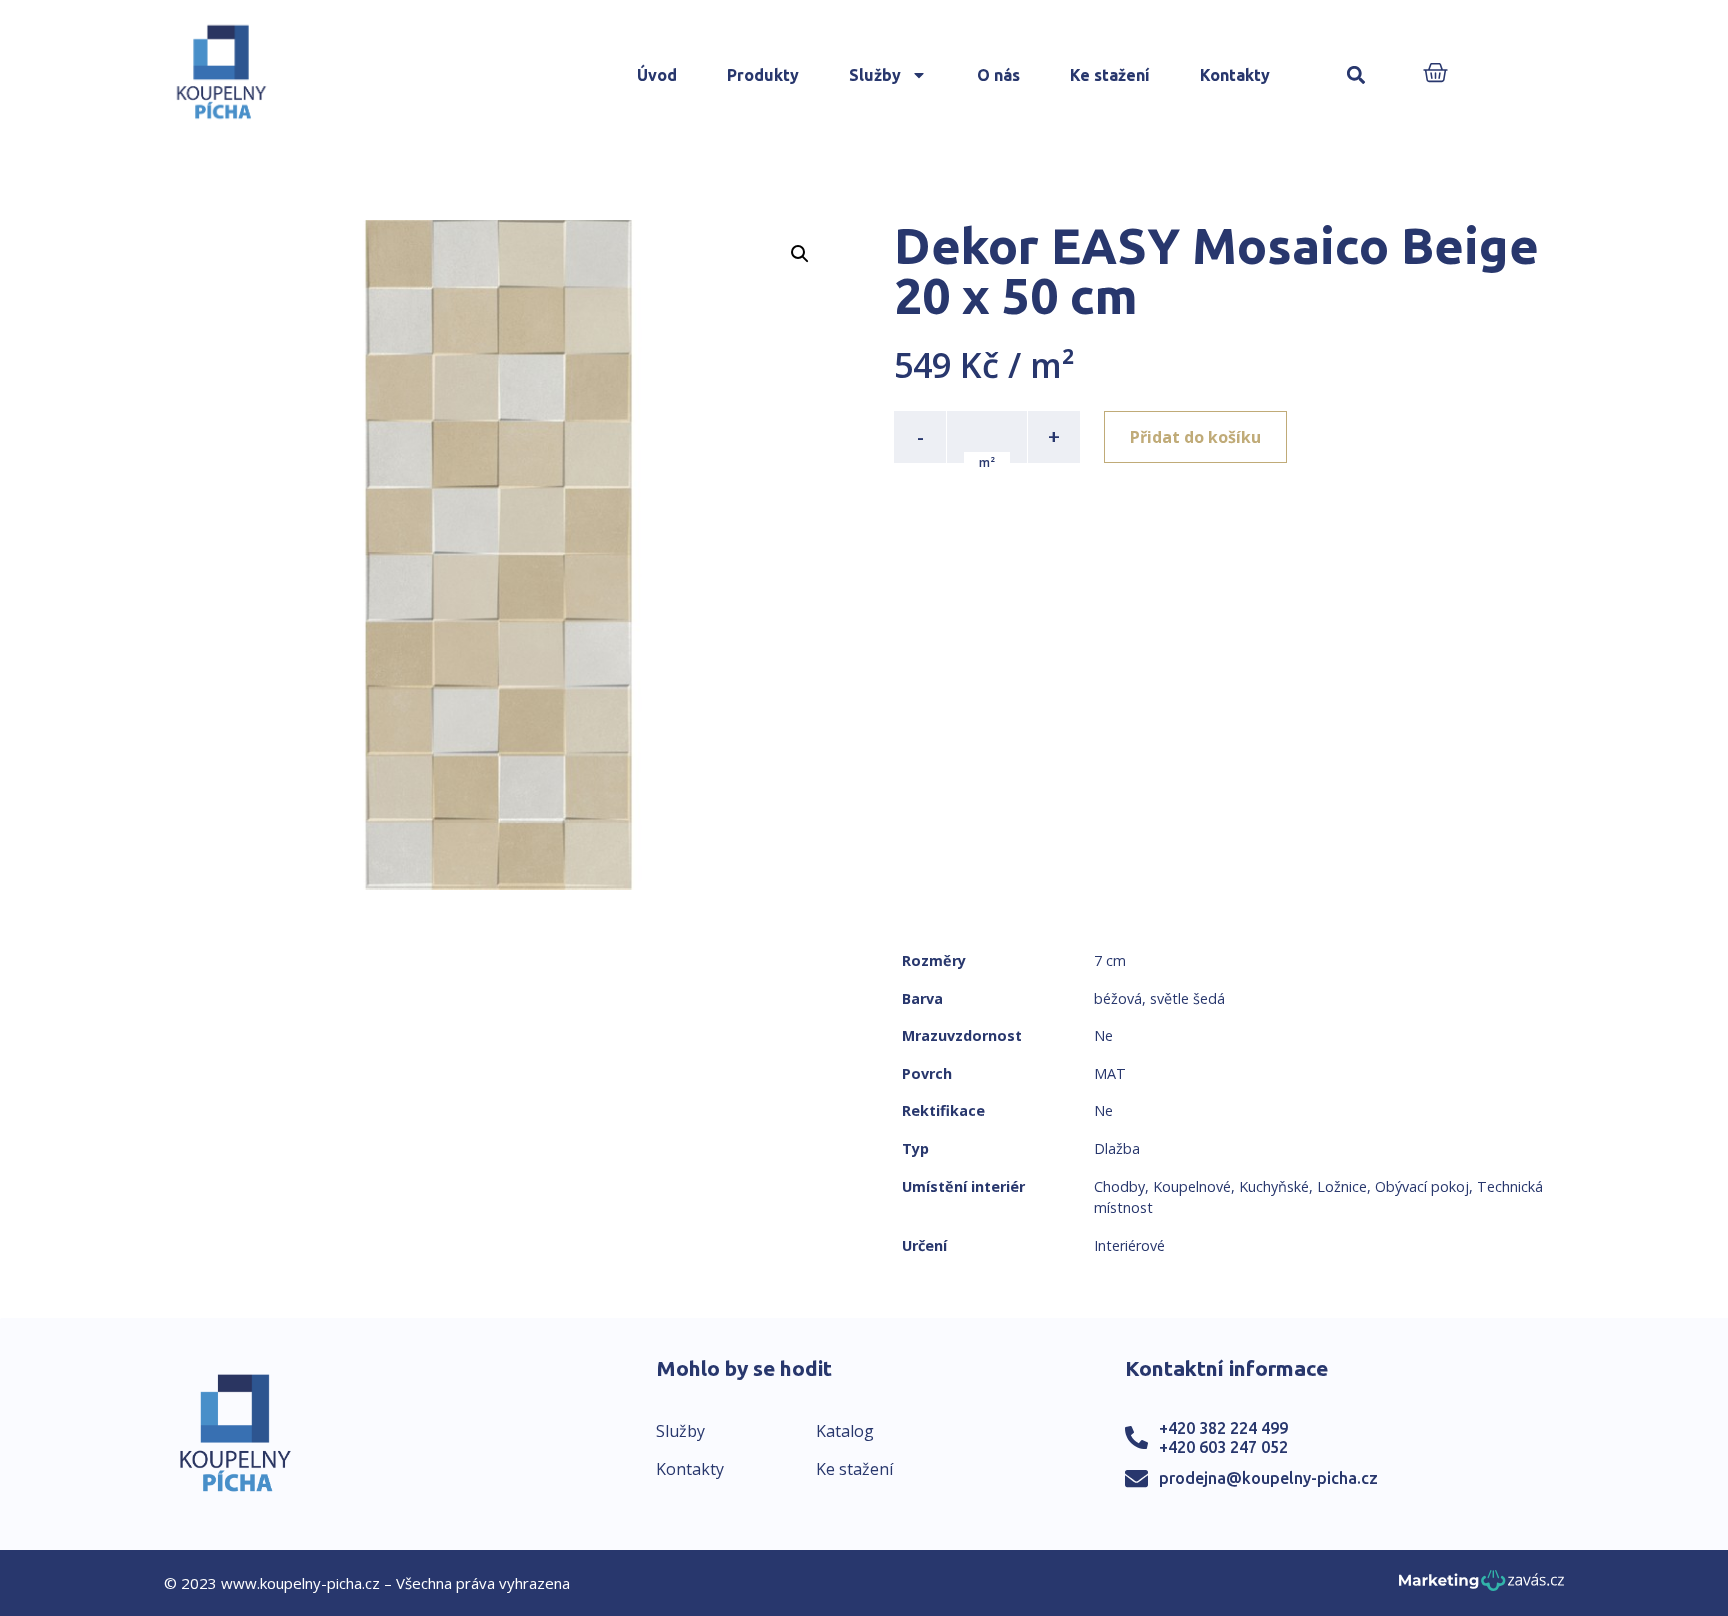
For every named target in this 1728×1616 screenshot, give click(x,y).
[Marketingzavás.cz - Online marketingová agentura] (1481, 1586)
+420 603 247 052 (1223, 1447)
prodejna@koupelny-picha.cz (1268, 1478)
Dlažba (1117, 1148)
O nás (998, 75)
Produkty (763, 75)
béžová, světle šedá (1159, 998)
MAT (1110, 1073)
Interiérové (1129, 1245)
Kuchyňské (1274, 1186)
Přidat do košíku (1195, 437)
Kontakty (1235, 75)
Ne (1103, 1035)
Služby (875, 75)
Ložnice (1342, 1186)
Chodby (1119, 1186)
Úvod (657, 75)
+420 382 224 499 (1223, 1428)
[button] (1356, 75)
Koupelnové (1192, 1186)
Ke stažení (1110, 75)
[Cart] (1435, 74)
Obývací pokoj (1422, 1186)
